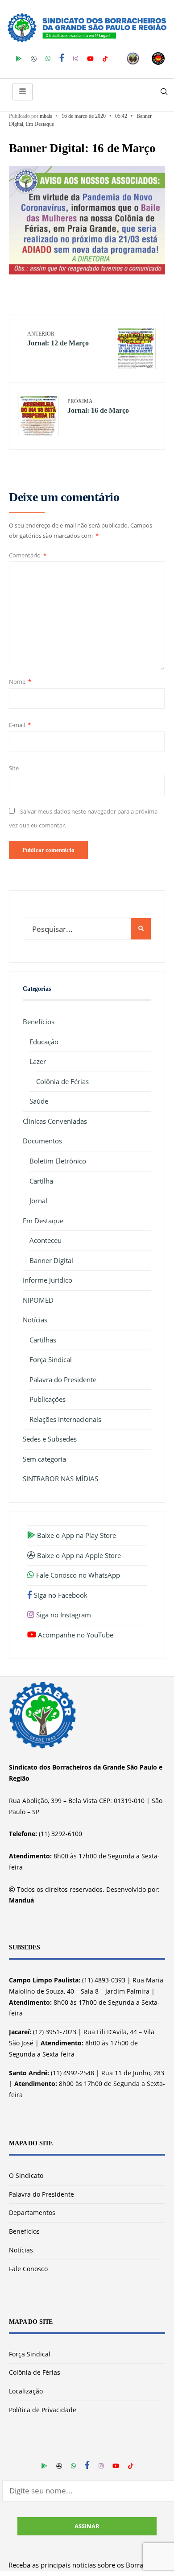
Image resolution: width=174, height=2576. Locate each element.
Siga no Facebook (60, 1595)
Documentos (42, 1141)
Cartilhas (43, 1340)
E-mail (20, 725)
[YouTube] (90, 58)
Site (14, 768)
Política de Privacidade (43, 2410)
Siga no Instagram (63, 1615)
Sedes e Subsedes (50, 1439)
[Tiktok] (105, 58)
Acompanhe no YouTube (75, 1635)
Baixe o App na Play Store (76, 1535)
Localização (26, 2391)
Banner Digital (51, 1260)
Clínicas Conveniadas (55, 1121)
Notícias (35, 1320)
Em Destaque (40, 124)
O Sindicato (26, 2175)
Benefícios (39, 1022)
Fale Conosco (28, 2269)
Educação (44, 1042)
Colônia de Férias (62, 1081)
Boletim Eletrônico (58, 1161)
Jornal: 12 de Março (58, 339)
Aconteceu (46, 1240)
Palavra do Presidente (63, 1379)
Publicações (48, 1399)
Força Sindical (51, 1359)
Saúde (39, 1101)
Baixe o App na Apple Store (78, 1555)
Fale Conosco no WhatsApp (77, 1575)
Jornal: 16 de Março (98, 406)
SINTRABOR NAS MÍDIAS (60, 1479)
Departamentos (32, 2212)
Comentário (28, 555)
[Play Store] (19, 58)
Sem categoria (44, 1459)
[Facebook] (62, 58)
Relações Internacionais (65, 1419)
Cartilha (41, 1181)
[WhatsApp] (48, 58)
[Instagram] (76, 58)
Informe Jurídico (48, 1280)
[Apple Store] (34, 58)
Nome (20, 681)
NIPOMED (38, 1300)
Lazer (38, 1061)
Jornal (38, 1201)
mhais (46, 116)
